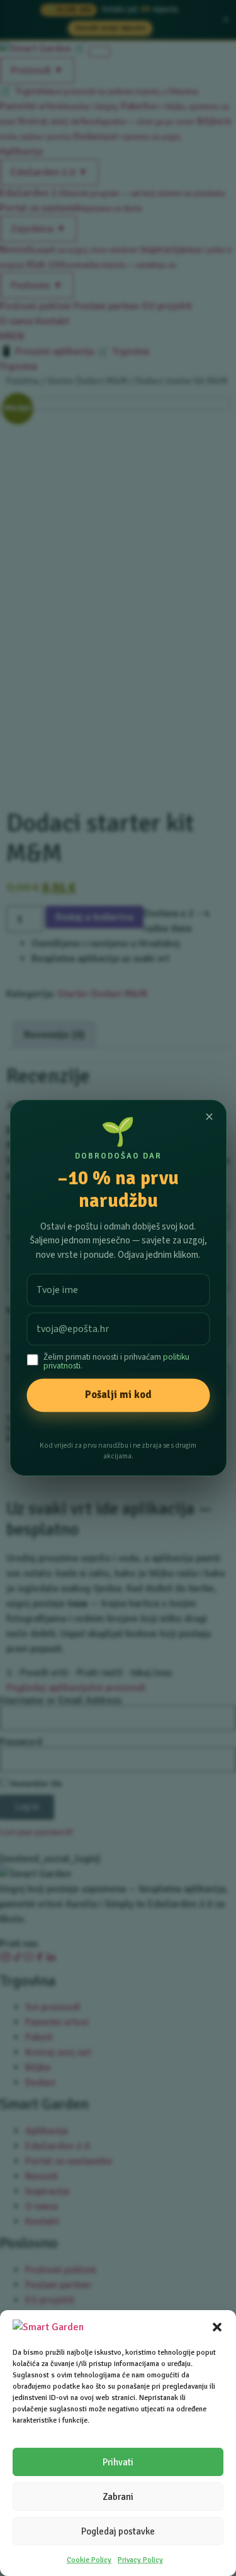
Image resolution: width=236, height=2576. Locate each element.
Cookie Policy (89, 2560)
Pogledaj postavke (118, 2531)
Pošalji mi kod (118, 1395)
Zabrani (118, 2497)
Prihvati (118, 2462)
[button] (217, 2327)
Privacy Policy (140, 2560)
